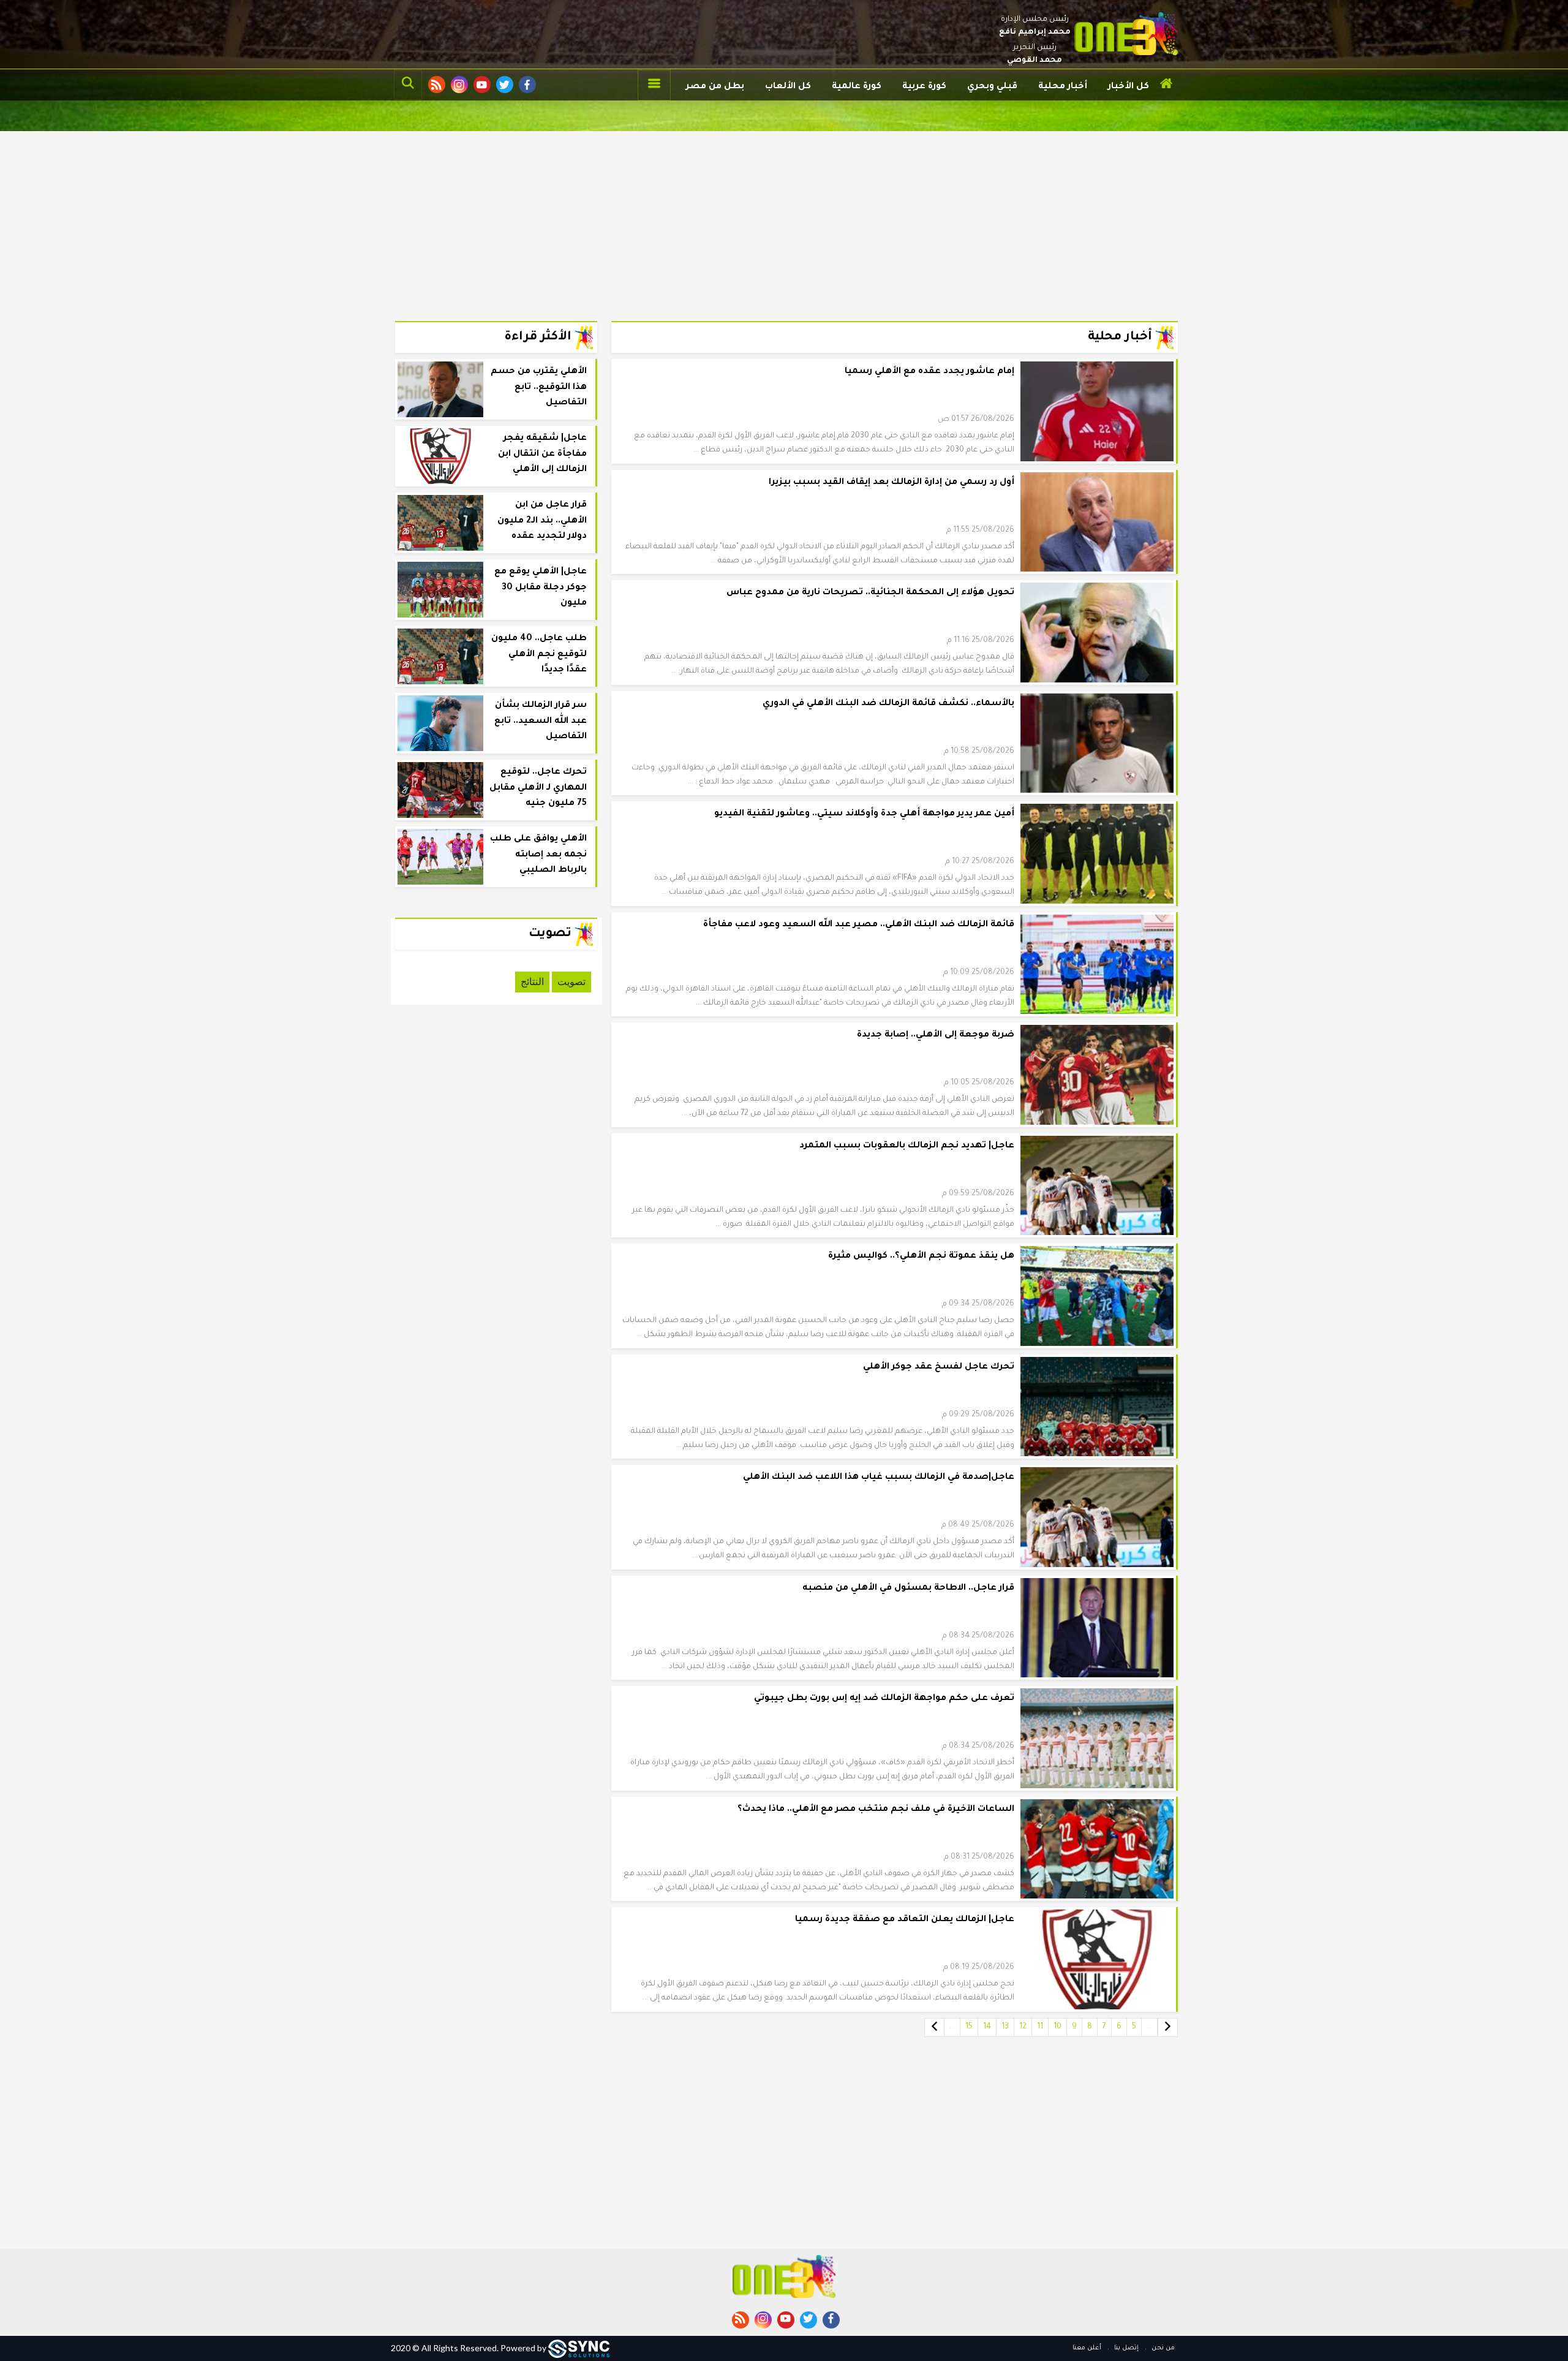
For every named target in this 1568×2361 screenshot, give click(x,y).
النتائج (532, 982)
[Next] (934, 2027)
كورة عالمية (857, 87)
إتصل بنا (1125, 2348)
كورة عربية (924, 87)
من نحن (1162, 2348)
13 (1005, 2027)
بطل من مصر (715, 87)
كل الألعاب (788, 87)
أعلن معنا (1087, 2348)
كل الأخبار (1129, 87)
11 (1040, 2027)
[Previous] (1168, 2027)
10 (1057, 2027)
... (1149, 2027)
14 (987, 2027)
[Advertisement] (784, 217)
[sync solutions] (579, 2348)
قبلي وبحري (992, 87)
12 (1023, 2027)
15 (969, 2027)
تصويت (571, 982)
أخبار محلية (1063, 87)
